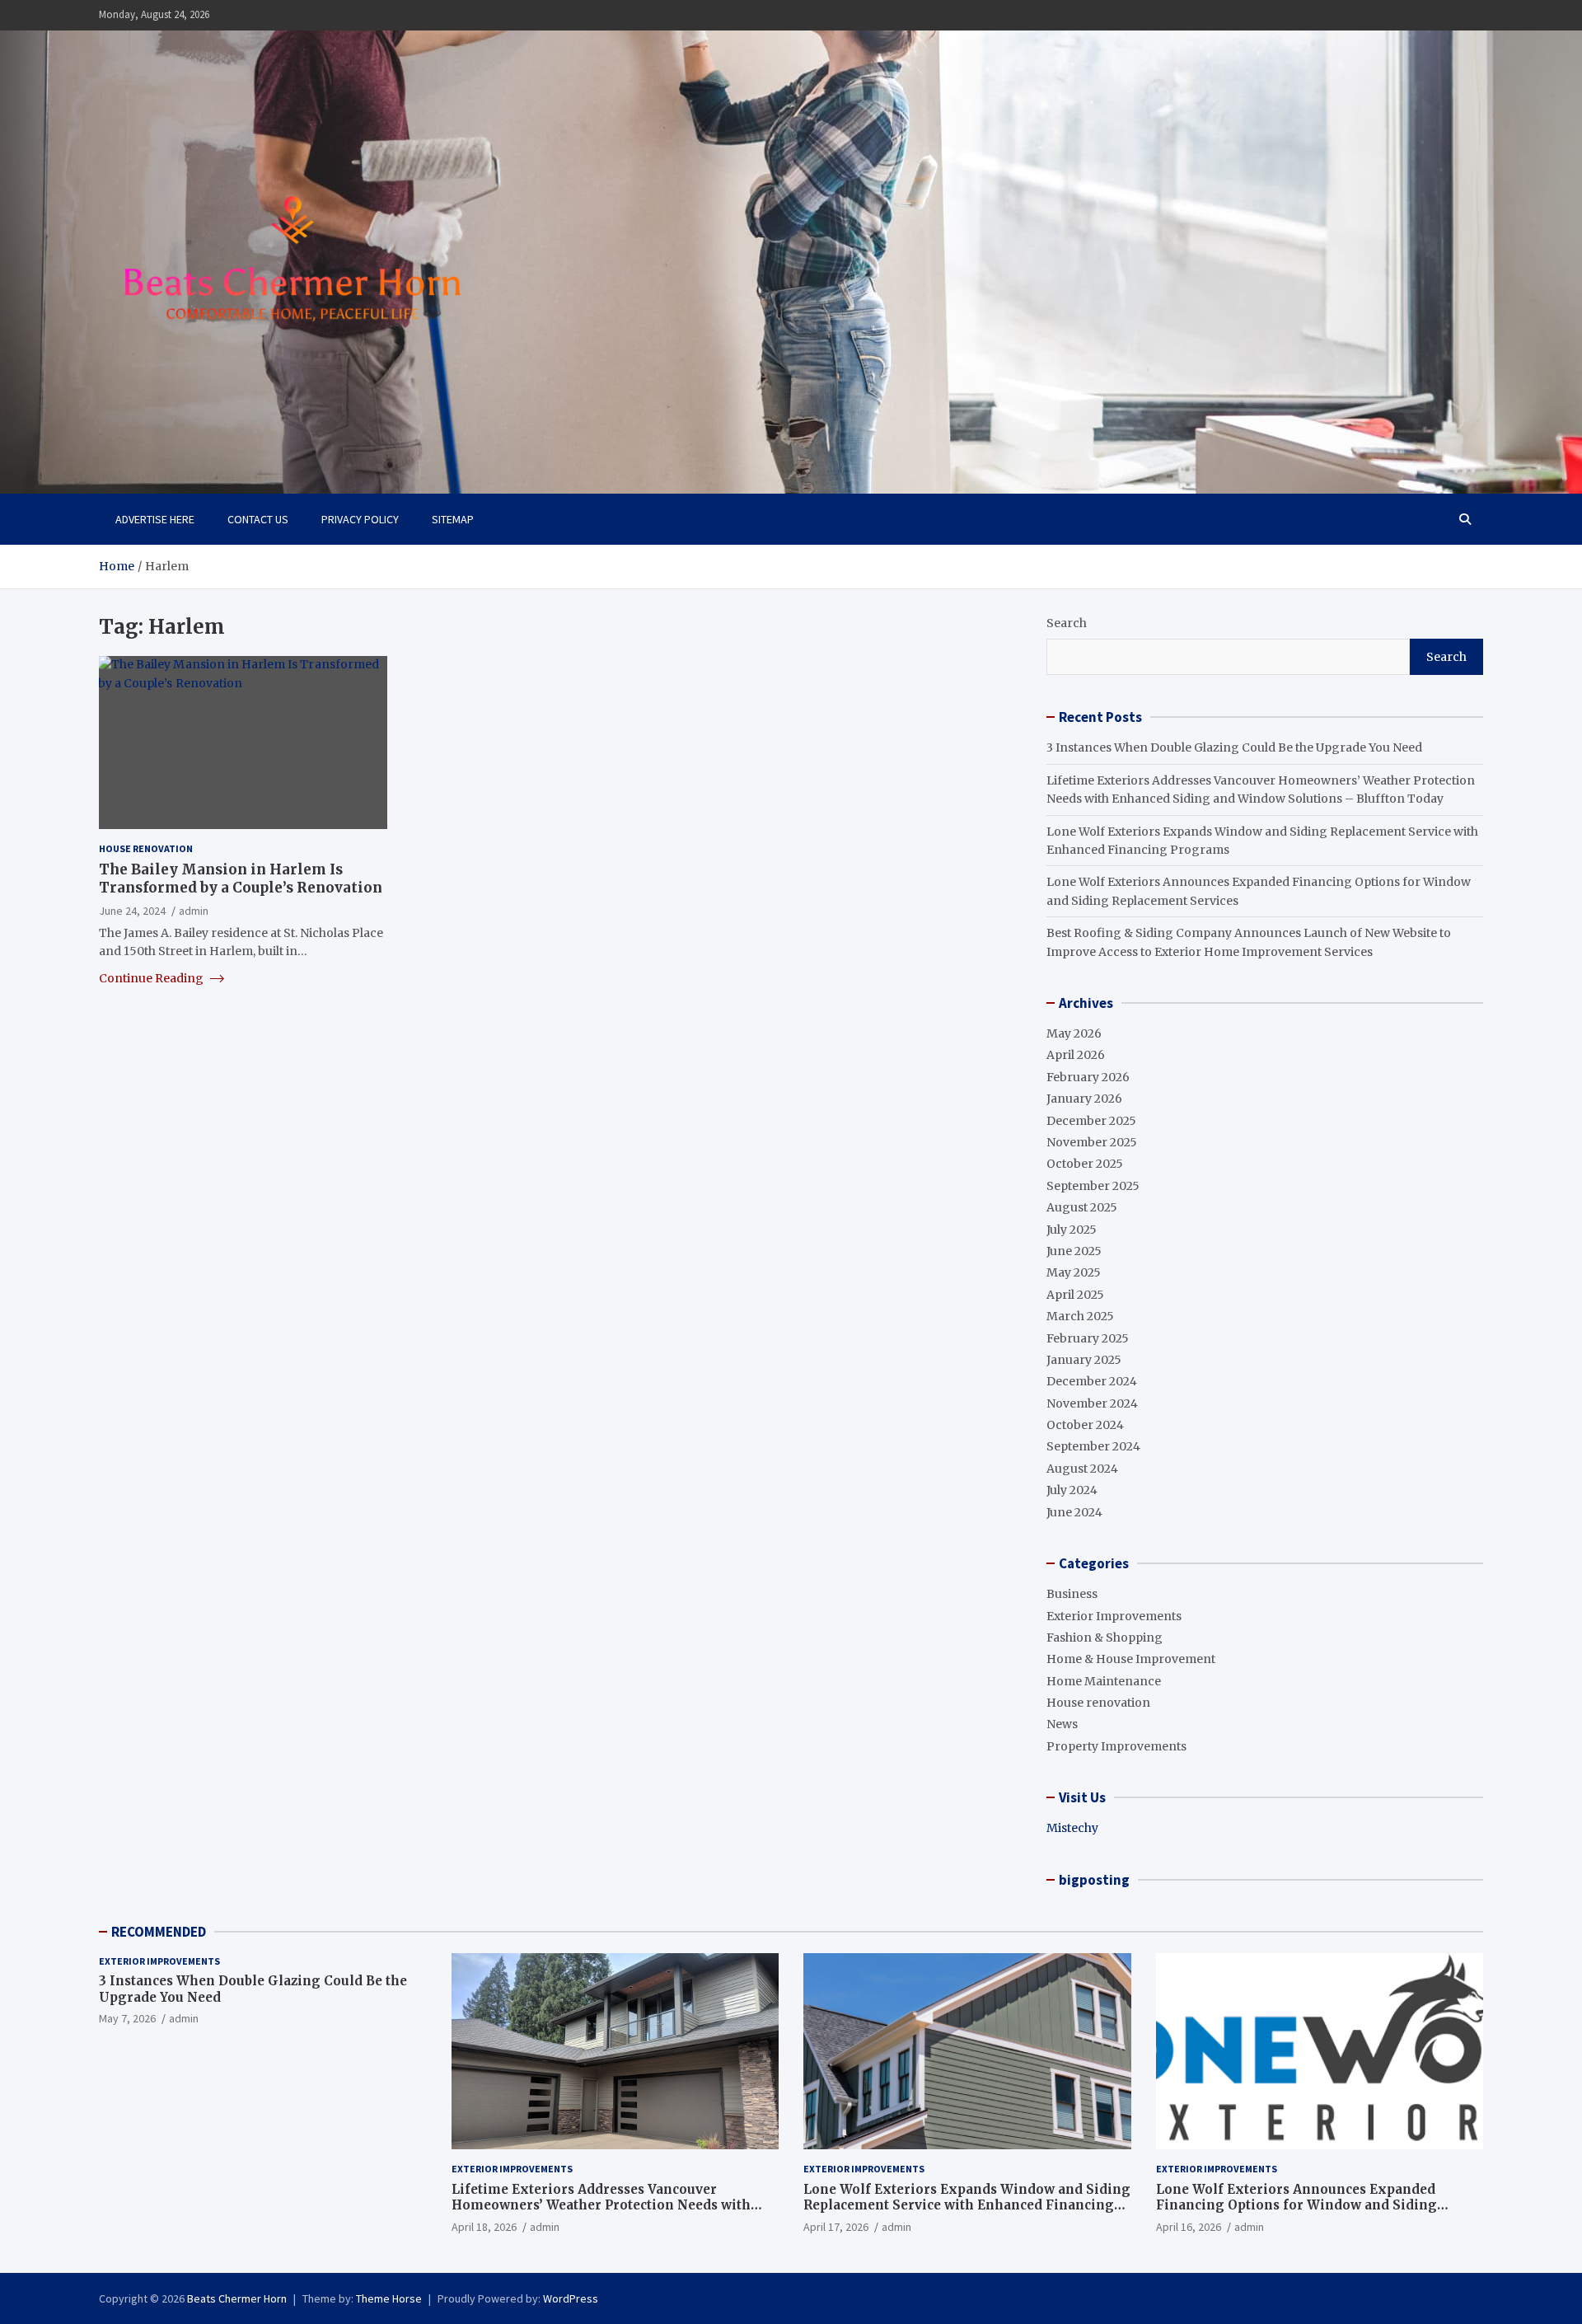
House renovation (146, 848)
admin (194, 910)
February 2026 (1088, 1077)
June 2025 (1074, 1251)
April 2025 (1075, 1295)
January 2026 (1084, 1099)
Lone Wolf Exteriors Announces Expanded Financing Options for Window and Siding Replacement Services (1296, 2205)
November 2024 (1092, 1403)
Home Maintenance (1104, 1681)
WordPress (571, 2298)
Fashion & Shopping (1105, 1638)
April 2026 (1076, 1055)
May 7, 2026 (127, 2018)
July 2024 (1072, 1490)
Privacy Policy (360, 519)
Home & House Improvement (1131, 1659)
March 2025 (1080, 1316)
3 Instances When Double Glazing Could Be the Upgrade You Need (1234, 747)
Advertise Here (155, 519)
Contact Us (258, 519)
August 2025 (1082, 1207)
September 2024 (1093, 1446)
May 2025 (1074, 1272)
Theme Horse (389, 2298)
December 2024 (1092, 1381)
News (1062, 1724)
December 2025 (1091, 1121)
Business (1072, 1594)
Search (1067, 623)
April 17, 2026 (836, 2227)
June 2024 (1074, 1512)
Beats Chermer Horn (237, 2298)
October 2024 (1085, 1425)
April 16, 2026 (1189, 2227)
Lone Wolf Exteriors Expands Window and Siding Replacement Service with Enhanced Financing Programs (967, 2205)
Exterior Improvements (1114, 1616)
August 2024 (1082, 1469)
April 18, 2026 (484, 2227)
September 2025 (1093, 1186)
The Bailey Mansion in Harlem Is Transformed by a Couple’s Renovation (241, 879)
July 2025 (1072, 1230)
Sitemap (453, 519)
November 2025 (1092, 1142)
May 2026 (1074, 1033)
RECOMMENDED (159, 1932)
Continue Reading (152, 977)
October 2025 (1085, 1164)
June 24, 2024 (132, 910)
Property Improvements (1116, 1746)
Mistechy (1072, 1828)
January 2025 (1084, 1360)
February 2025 (1088, 1338)
